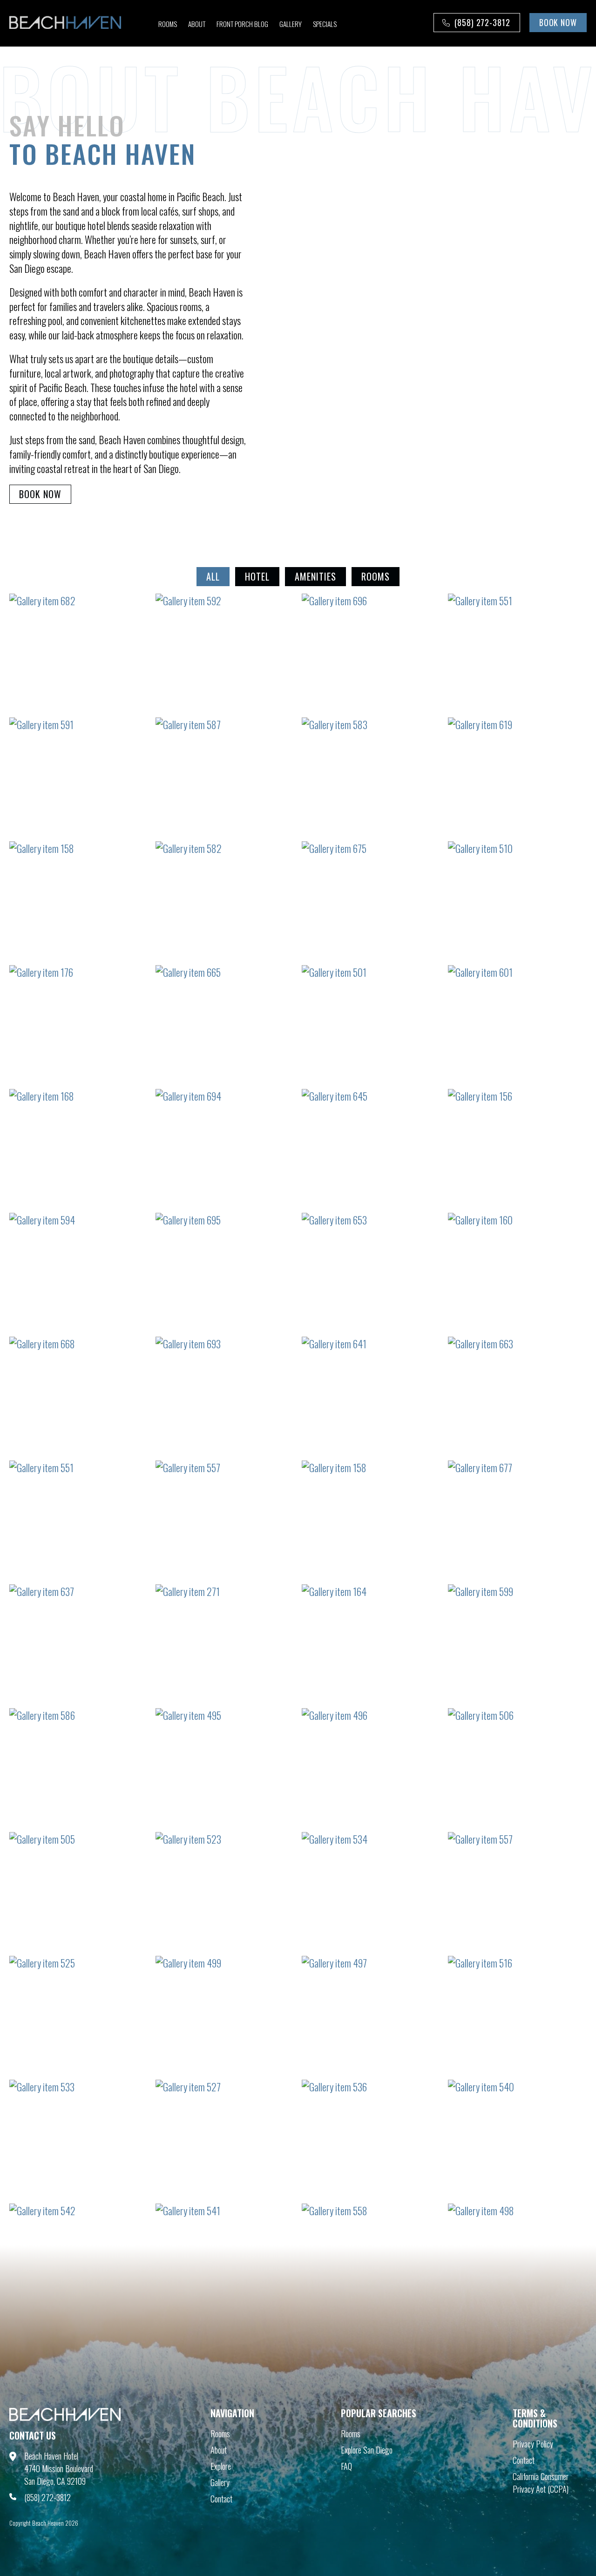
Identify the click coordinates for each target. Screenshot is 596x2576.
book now (558, 22)
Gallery (291, 24)
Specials (325, 24)
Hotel (257, 576)
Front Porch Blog (242, 24)
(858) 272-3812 (482, 22)
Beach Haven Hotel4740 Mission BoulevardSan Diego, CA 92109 (59, 2468)
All (213, 576)
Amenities (315, 576)
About (197, 24)
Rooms (168, 24)
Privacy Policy (533, 2444)
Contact (221, 2499)
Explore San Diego (367, 2450)
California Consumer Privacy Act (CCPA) (541, 2483)
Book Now (40, 494)
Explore (221, 2466)
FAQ (346, 2466)
